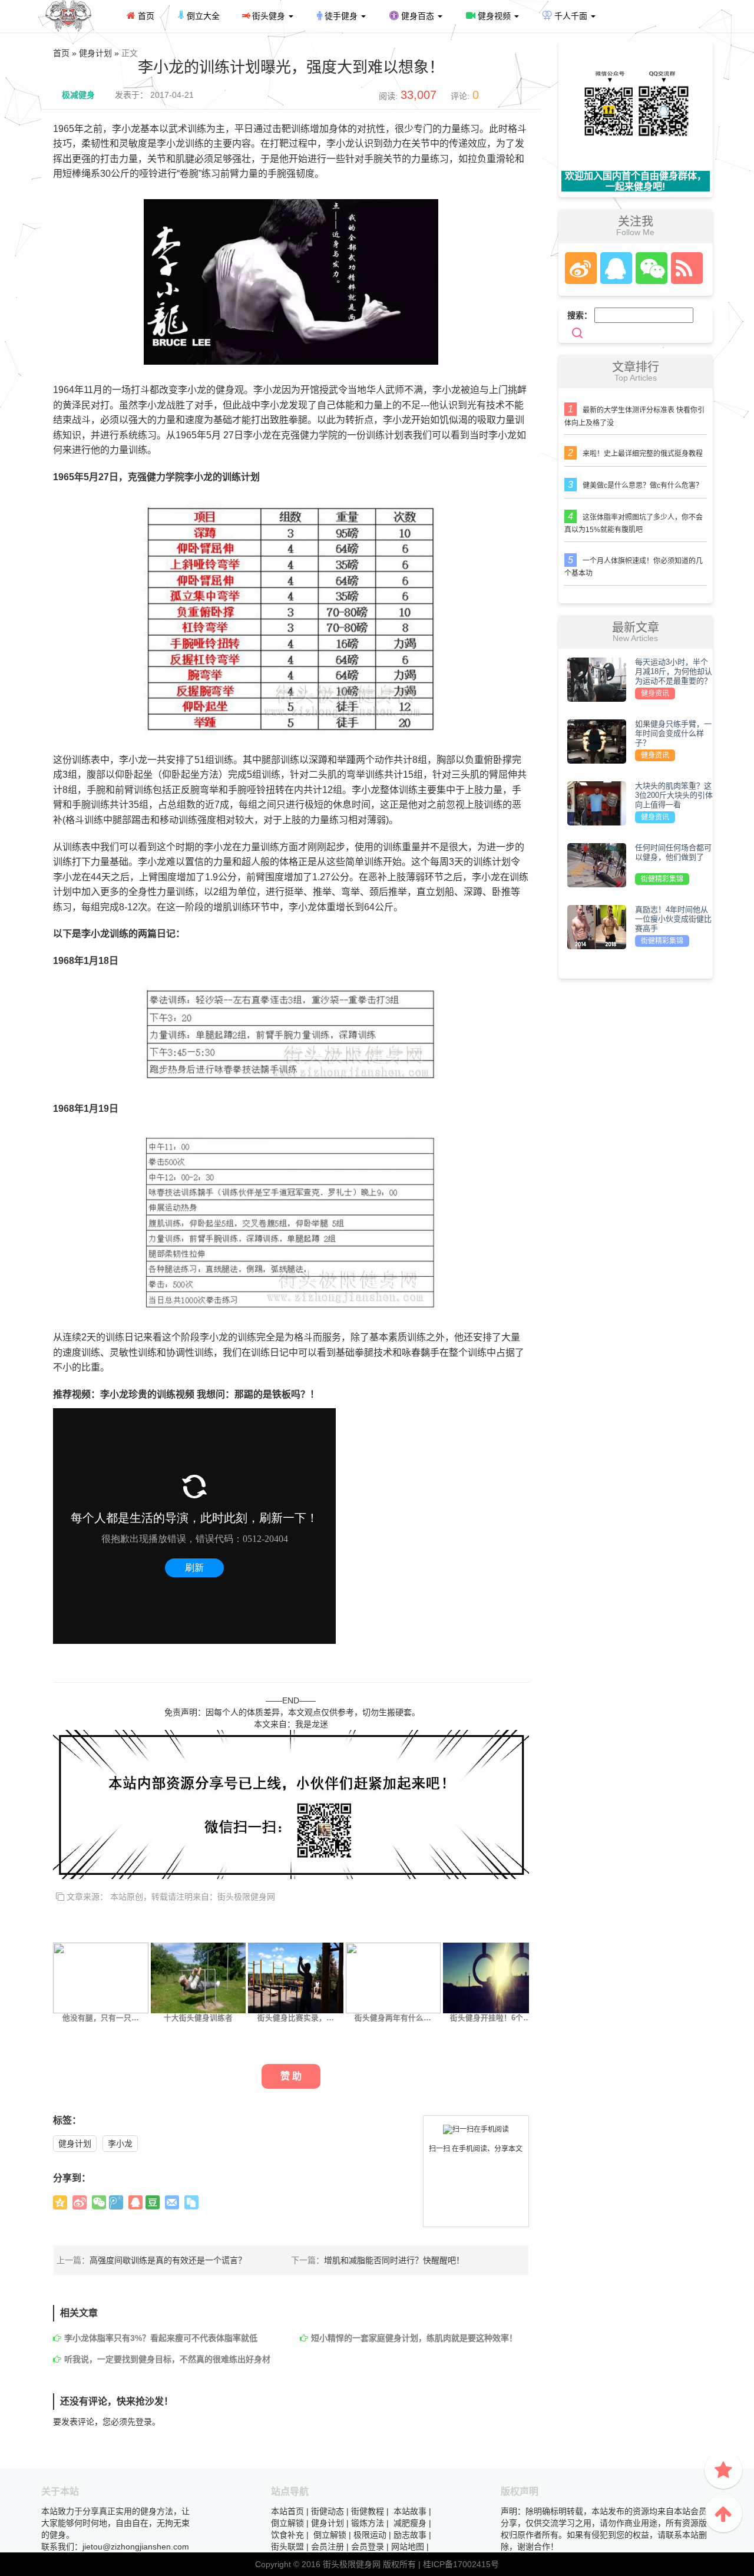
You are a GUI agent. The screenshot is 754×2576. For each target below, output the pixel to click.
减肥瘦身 (410, 2523)
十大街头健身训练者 (198, 2018)
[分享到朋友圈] (99, 2202)
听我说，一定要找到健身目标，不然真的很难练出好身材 (167, 2359)
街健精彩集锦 (662, 879)
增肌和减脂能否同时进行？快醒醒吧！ (394, 2260)
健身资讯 (655, 693)
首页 (145, 16)
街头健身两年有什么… (393, 2018)
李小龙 (120, 2144)
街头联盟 (287, 2547)
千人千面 (571, 16)
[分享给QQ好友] (135, 2202)
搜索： (580, 315)
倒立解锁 (287, 2523)
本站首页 (287, 2511)
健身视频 (494, 16)
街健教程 (368, 2511)
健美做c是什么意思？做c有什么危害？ (643, 486)
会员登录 (368, 2547)
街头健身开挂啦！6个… (490, 2018)
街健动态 (328, 2511)
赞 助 (291, 2076)
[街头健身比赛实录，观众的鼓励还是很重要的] (296, 1977)
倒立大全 (202, 16)
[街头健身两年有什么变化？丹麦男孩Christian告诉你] (393, 1977)
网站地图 (408, 2547)
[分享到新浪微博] (80, 2202)
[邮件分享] (172, 2202)
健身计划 (75, 2144)
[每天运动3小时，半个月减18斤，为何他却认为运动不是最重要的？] (597, 679)
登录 (144, 2422)
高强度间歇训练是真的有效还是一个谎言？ (168, 2260)
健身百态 (418, 16)
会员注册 (328, 2547)
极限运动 (370, 2535)
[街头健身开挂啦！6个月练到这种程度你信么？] (491, 1977)
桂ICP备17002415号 (461, 2564)
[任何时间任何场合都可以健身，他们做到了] (597, 864)
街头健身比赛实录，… (296, 2018)
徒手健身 (341, 16)
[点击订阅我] (684, 268)
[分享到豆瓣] (153, 2202)
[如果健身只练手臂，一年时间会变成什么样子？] (597, 741)
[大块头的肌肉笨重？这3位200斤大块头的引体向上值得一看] (597, 802)
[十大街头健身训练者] (199, 1977)
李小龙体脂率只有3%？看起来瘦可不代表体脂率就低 (161, 2338)
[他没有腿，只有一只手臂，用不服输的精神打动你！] (101, 1977)
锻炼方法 (368, 2523)
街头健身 (269, 16)
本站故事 (410, 2511)
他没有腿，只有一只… (101, 2018)
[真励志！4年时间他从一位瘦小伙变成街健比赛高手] (597, 926)
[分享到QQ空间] (60, 2202)
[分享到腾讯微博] (116, 2202)
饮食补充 (287, 2535)
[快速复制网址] (191, 2202)
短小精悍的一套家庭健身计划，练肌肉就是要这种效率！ (414, 2338)
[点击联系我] (580, 268)
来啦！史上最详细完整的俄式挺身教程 (643, 454)
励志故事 (410, 2535)
